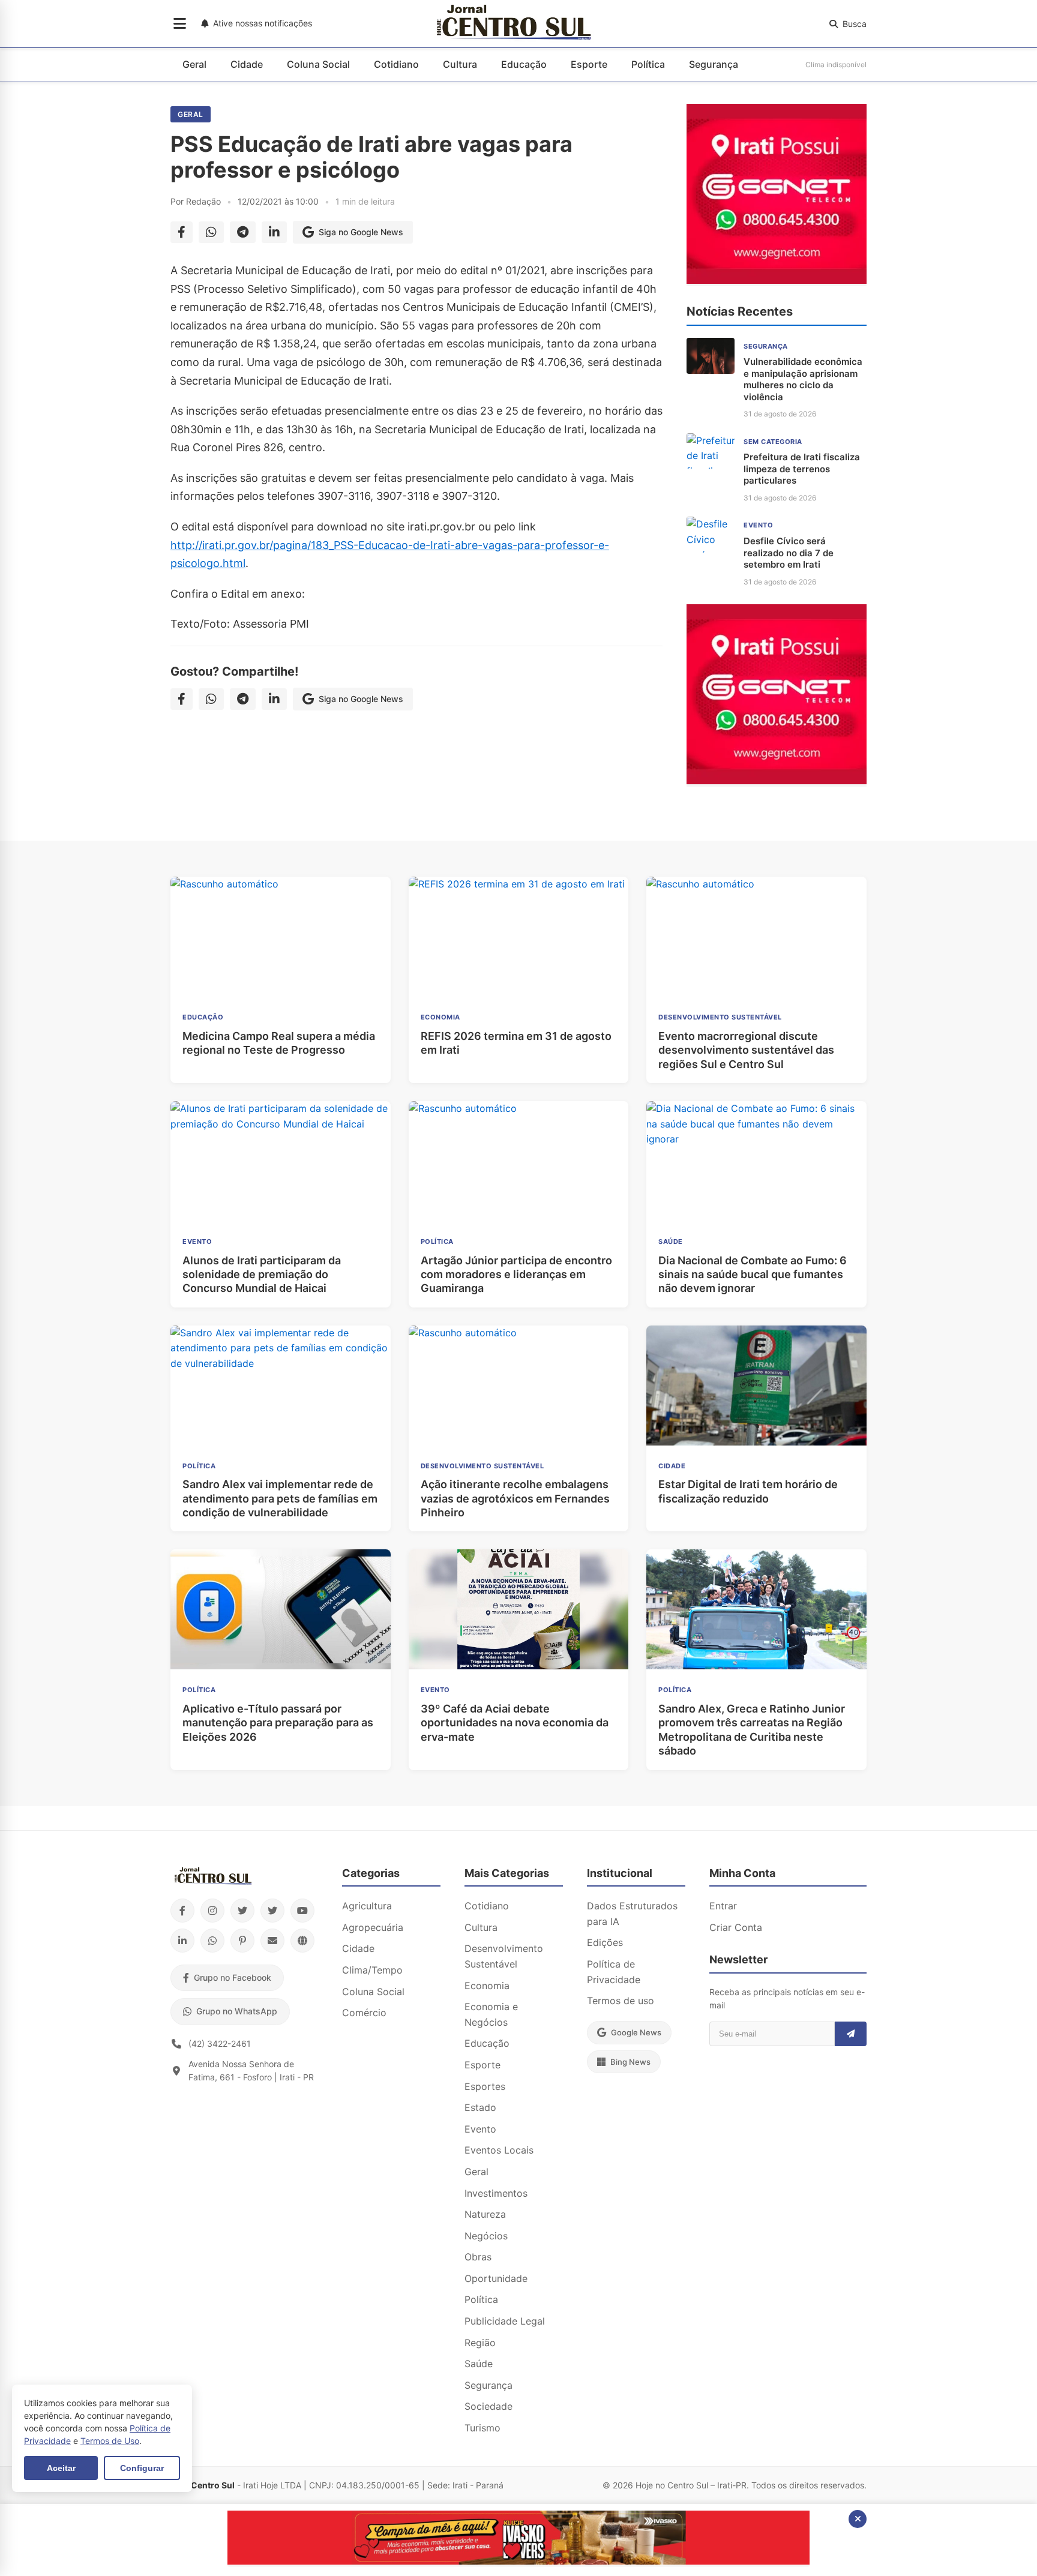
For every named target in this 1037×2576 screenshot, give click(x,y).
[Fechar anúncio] (858, 2519)
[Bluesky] (272, 1911)
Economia (487, 1986)
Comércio (364, 2013)
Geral (194, 64)
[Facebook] (182, 1911)
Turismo (482, 2428)
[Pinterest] (242, 1941)
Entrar (723, 1906)
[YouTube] (302, 1911)
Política (648, 64)
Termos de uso (621, 2001)
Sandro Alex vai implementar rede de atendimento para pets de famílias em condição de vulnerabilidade (280, 1498)
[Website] (302, 1941)
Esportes (485, 2086)
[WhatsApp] (212, 1941)
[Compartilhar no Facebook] (182, 232)
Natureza (485, 2214)
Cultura (460, 64)
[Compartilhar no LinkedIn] (274, 232)
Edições (605, 1942)
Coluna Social (318, 64)
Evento (480, 2129)
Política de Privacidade (614, 1972)
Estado (480, 2107)
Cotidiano (396, 64)
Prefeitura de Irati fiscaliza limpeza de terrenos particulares (802, 469)
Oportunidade (496, 2278)
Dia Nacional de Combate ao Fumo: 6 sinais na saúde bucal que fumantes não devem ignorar (753, 1274)
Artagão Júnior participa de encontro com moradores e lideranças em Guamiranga (516, 1274)
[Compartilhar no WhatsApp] (211, 232)
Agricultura (367, 1906)
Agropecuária (373, 1927)
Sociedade (488, 2406)
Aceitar (61, 2468)
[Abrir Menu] (180, 24)
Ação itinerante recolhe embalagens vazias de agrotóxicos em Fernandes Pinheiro (515, 1498)
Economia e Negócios (491, 2014)
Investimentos (496, 2193)
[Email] (272, 1941)
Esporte (589, 64)
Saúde (479, 2364)
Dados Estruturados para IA (632, 1914)
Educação (524, 64)
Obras (478, 2257)
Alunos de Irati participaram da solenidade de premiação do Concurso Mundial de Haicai (262, 1274)
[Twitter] (242, 1911)
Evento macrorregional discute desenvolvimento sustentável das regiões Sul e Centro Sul (746, 1050)
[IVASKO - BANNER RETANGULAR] (518, 2561)
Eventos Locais (499, 2150)
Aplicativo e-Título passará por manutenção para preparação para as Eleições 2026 (278, 1723)
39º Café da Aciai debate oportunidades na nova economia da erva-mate (515, 1723)
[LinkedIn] (182, 1941)
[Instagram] (212, 1911)
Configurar (142, 2468)
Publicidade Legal (505, 2321)
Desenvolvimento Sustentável (504, 1956)
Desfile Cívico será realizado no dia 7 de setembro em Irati (789, 553)
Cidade (247, 64)
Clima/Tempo (372, 1970)
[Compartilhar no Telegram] (243, 232)
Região (480, 2343)
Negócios (486, 2236)
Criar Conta (736, 1927)
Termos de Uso (110, 2441)
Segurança (714, 64)
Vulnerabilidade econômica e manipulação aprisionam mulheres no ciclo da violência (803, 379)
